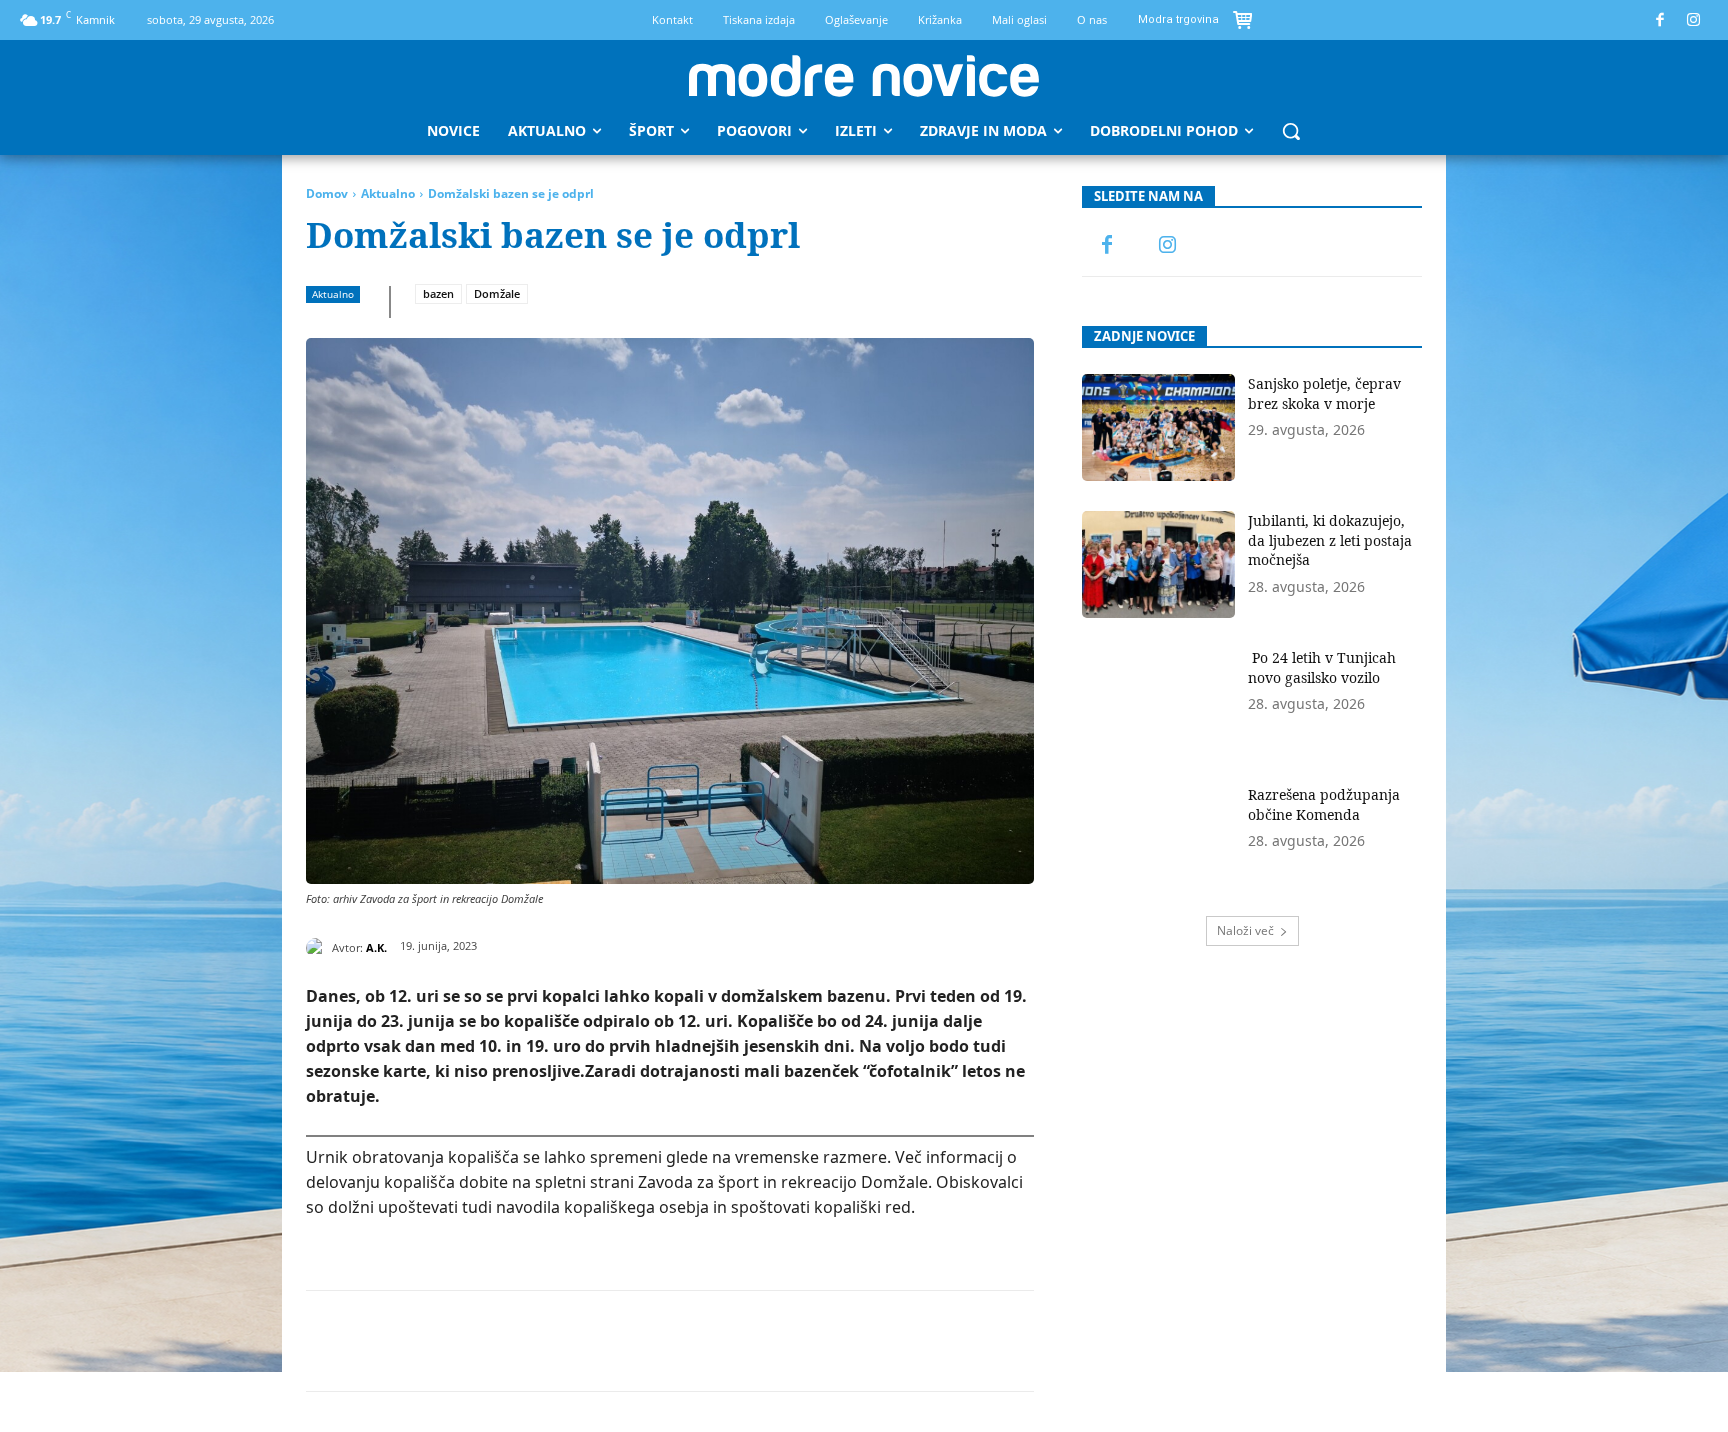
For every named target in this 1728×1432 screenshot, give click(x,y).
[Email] (663, 1341)
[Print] (709, 1341)
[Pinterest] (525, 1341)
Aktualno (388, 193)
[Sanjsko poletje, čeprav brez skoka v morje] (1158, 427)
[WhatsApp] (571, 1341)
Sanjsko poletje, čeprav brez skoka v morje (1324, 393)
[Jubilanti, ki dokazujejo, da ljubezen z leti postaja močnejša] (1158, 564)
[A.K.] (319, 948)
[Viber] (755, 1341)
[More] (802, 1341)
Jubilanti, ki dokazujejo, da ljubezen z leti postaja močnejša (1330, 540)
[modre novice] (864, 76)
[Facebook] (1660, 20)
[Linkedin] (617, 1341)
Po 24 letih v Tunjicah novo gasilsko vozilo (1322, 667)
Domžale (497, 293)
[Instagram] (1694, 20)
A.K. (376, 947)
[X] (479, 1341)
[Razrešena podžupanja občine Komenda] (1158, 838)
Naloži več (1245, 930)
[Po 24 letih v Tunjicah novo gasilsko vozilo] (1158, 701)
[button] (1291, 131)
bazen (438, 293)
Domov (327, 193)
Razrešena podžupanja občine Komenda (1324, 804)
